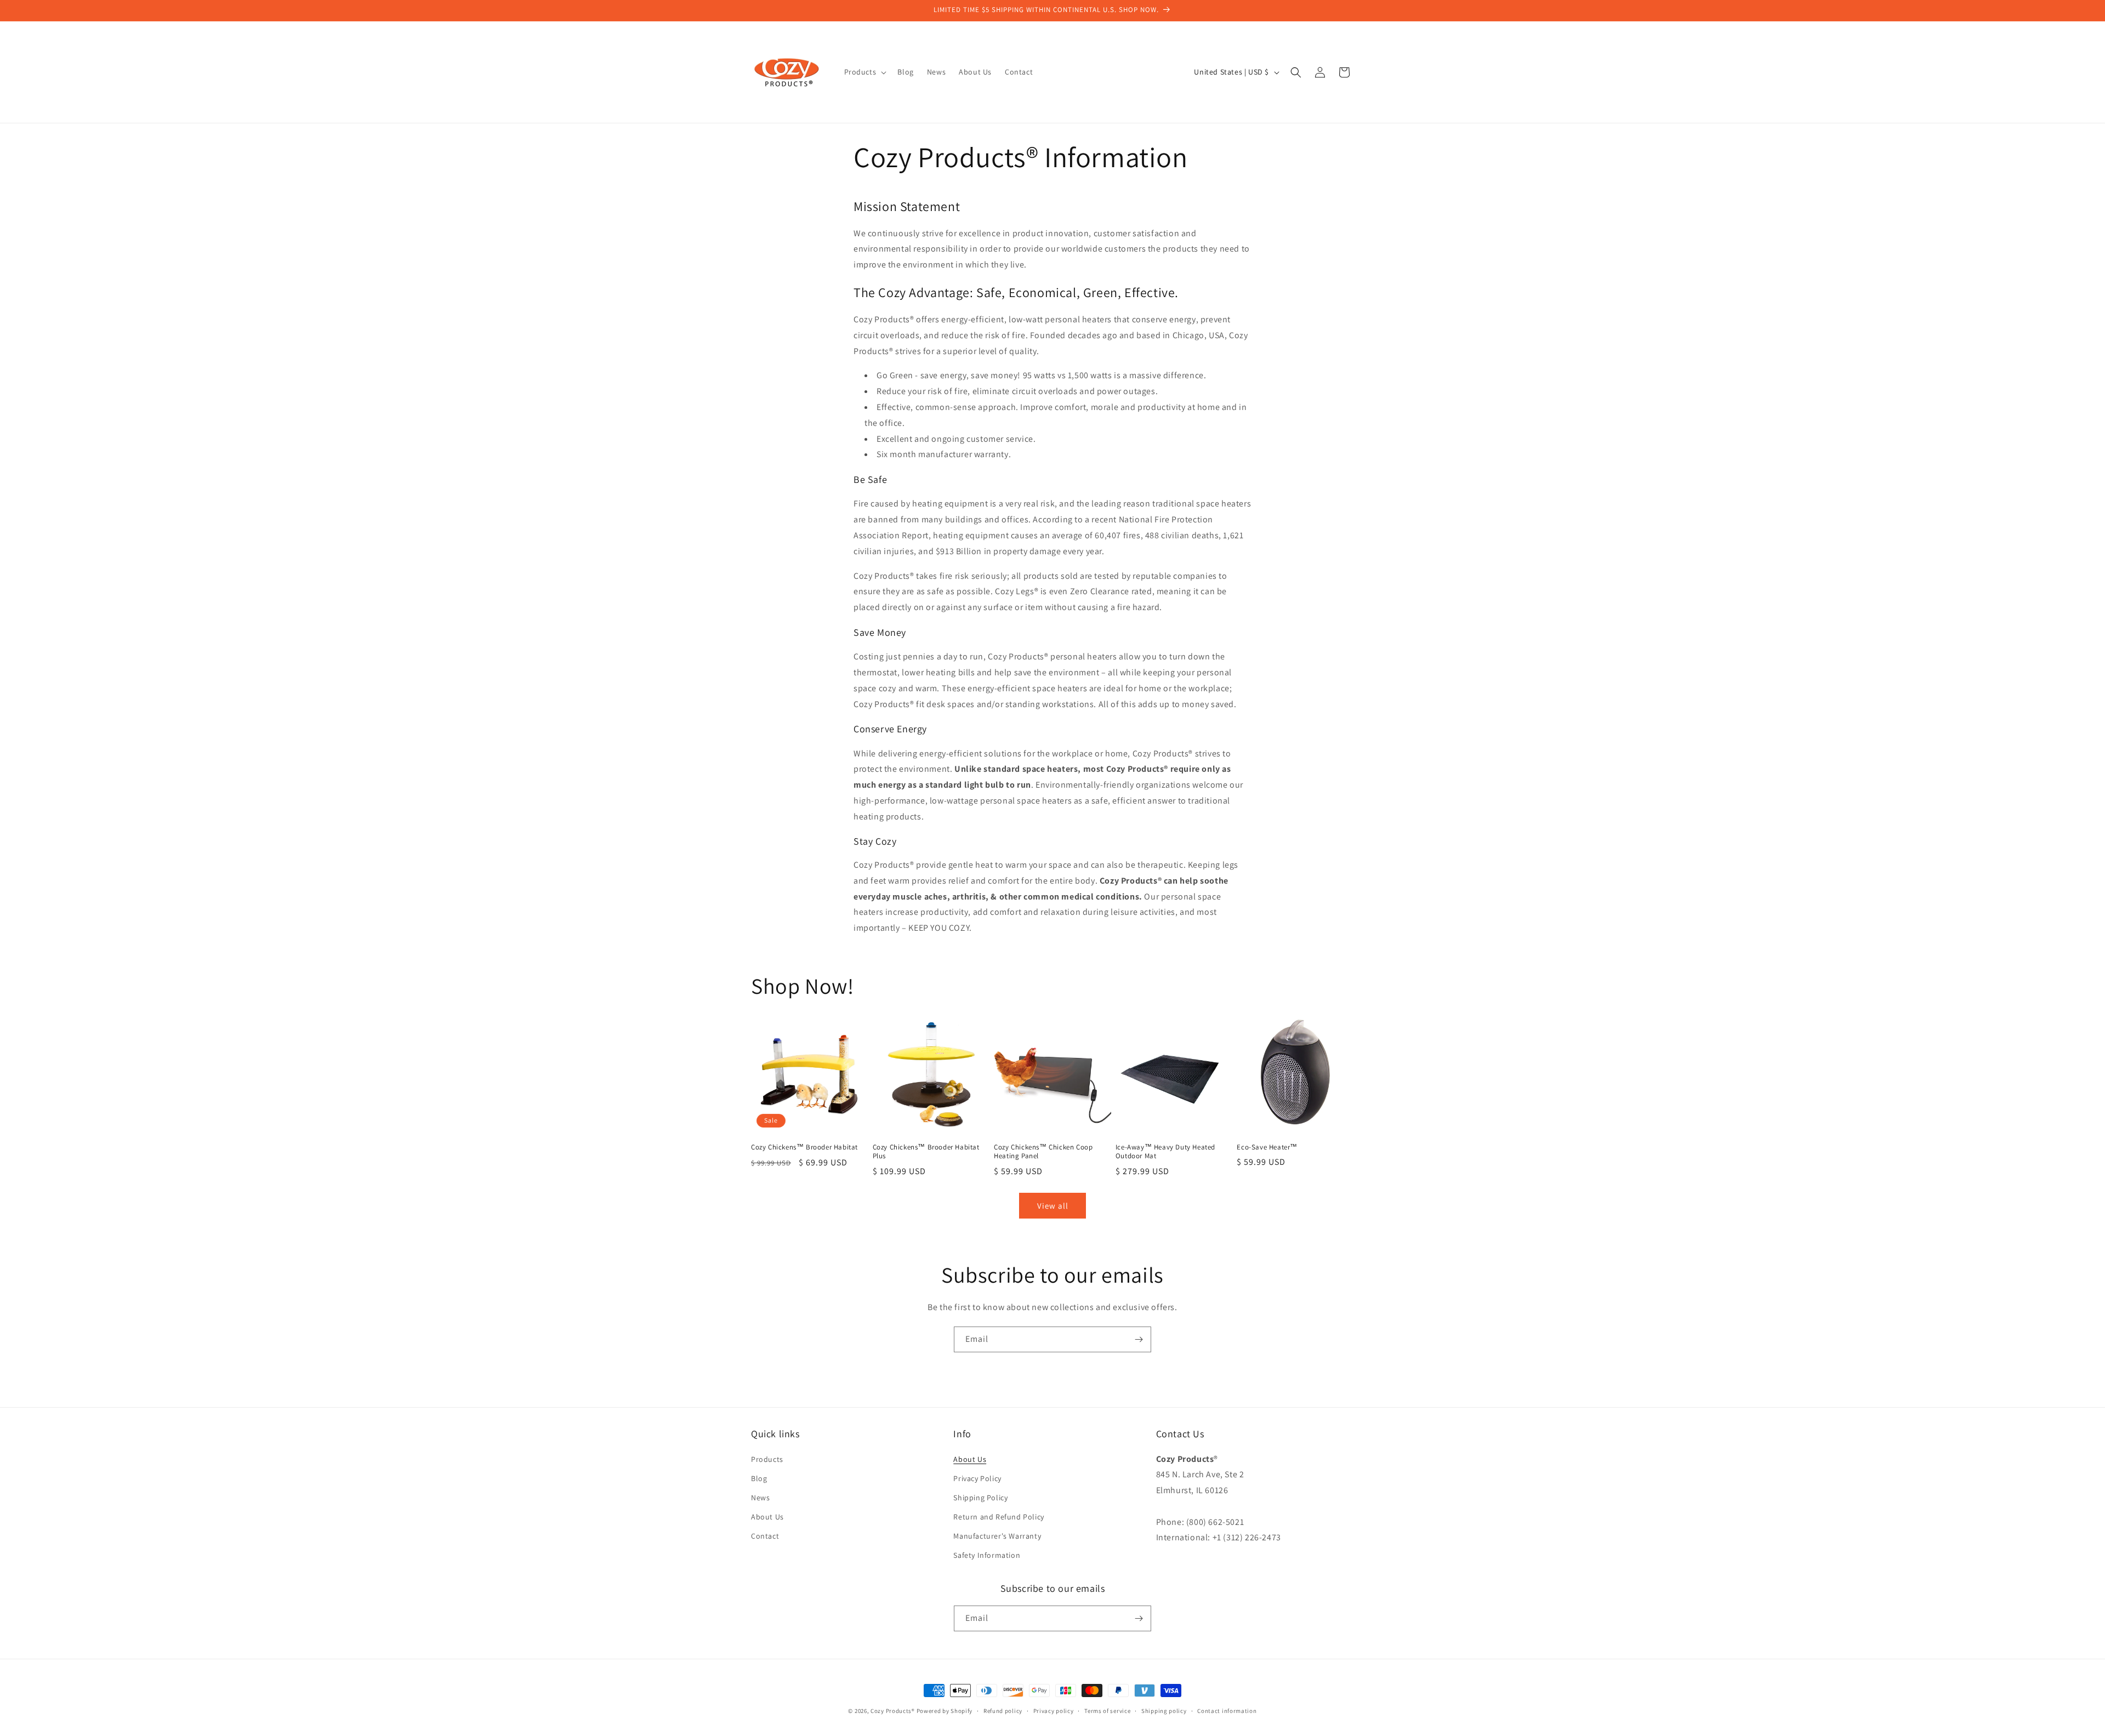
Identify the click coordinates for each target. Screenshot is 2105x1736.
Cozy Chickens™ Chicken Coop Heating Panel (1043, 1152)
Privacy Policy (977, 1478)
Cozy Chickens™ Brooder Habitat (804, 1147)
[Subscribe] (1139, 1339)
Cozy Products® (893, 1711)
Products (767, 1459)
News (760, 1498)
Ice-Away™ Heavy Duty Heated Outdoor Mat (1165, 1152)
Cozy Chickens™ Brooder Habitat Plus (926, 1152)
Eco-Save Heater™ (1267, 1147)
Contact (765, 1536)
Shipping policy (1164, 1711)
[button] (864, 72)
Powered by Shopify (945, 1711)
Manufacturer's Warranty (997, 1536)
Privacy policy (1054, 1711)
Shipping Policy (980, 1498)
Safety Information (987, 1555)
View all (1053, 1206)
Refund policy (1003, 1711)
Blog (759, 1478)
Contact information (1227, 1711)
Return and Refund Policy (999, 1517)
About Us (767, 1517)
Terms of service (1107, 1711)
